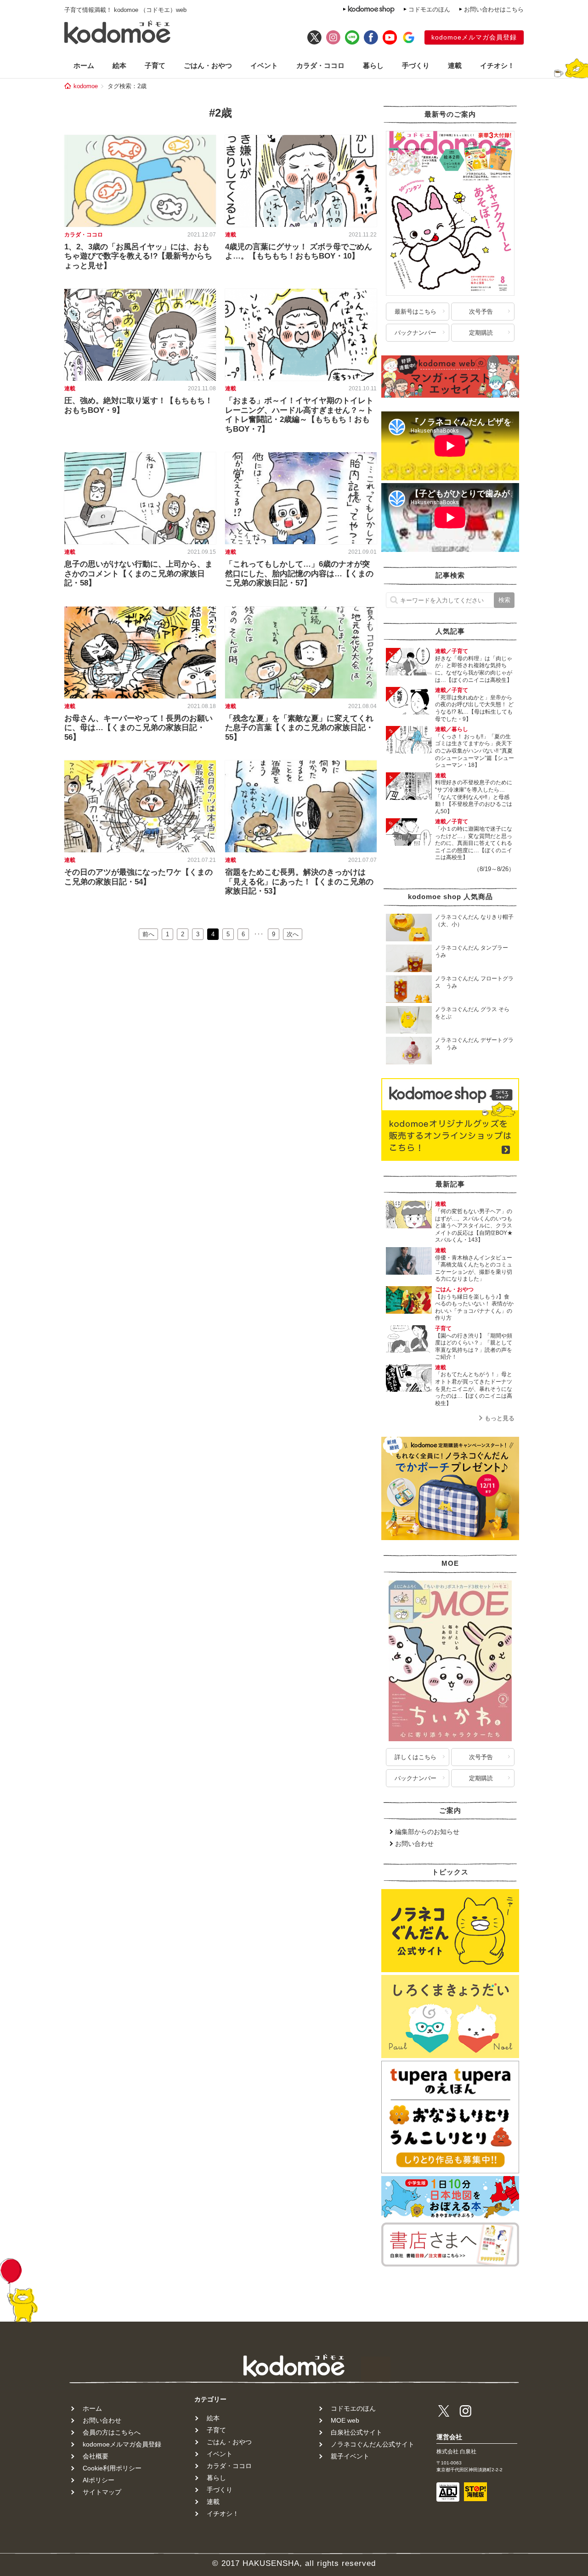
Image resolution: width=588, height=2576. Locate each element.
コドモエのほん (429, 9)
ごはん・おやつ (208, 65)
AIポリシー (99, 2480)
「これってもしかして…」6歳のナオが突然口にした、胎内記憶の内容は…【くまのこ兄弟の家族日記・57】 (299, 574)
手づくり (416, 65)
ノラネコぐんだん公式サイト (373, 2444)
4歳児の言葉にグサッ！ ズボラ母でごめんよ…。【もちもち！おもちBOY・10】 (299, 251)
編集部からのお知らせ (427, 1832)
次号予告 (481, 312)
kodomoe (86, 86)
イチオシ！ (497, 65)
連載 (455, 65)
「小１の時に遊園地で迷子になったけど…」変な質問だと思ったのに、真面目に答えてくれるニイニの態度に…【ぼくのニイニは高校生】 (474, 843)
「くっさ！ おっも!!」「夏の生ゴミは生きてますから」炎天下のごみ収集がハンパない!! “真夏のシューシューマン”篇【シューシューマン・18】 (475, 751)
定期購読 (481, 333)
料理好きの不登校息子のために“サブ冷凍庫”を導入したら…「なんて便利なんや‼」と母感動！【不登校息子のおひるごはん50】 (474, 797)
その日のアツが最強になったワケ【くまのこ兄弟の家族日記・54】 (139, 877)
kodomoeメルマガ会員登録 (474, 37)
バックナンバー (416, 333)
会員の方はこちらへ (112, 2432)
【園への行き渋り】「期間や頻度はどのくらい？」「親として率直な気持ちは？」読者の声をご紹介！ (474, 1347)
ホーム (84, 65)
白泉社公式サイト (356, 2432)
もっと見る (500, 1418)
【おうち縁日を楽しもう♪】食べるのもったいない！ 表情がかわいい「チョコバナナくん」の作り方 (474, 1308)
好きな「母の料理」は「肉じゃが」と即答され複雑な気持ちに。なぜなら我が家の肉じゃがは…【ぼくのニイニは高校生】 (474, 669)
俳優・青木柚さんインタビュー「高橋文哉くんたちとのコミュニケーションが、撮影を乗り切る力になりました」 (474, 1268)
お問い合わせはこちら (494, 9)
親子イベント (350, 2456)
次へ (293, 934)
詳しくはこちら (416, 1757)
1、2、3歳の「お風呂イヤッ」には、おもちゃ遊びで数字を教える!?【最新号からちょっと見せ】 (138, 256)
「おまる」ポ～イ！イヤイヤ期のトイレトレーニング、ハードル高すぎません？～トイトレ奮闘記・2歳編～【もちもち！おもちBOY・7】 (299, 415)
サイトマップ (102, 2492)
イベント (264, 65)
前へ (148, 934)
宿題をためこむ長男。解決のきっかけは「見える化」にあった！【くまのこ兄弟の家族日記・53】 (299, 882)
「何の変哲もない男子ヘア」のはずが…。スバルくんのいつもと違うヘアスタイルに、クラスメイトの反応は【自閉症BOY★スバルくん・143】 (474, 1226)
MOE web (345, 2420)
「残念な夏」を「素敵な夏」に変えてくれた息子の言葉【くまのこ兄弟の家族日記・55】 (299, 728)
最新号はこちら (416, 312)
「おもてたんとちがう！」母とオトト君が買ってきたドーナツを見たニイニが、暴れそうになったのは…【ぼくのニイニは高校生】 (474, 1389)
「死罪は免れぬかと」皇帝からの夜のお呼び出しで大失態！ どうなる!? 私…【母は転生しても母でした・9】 (474, 708)
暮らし (373, 65)
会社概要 (96, 2456)
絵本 (119, 65)
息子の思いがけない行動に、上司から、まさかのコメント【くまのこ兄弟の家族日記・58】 (139, 574)
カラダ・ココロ (320, 65)
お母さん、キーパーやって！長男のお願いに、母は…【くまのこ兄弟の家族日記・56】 (139, 728)
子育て (155, 65)
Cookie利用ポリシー (112, 2468)
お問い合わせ (414, 1844)
